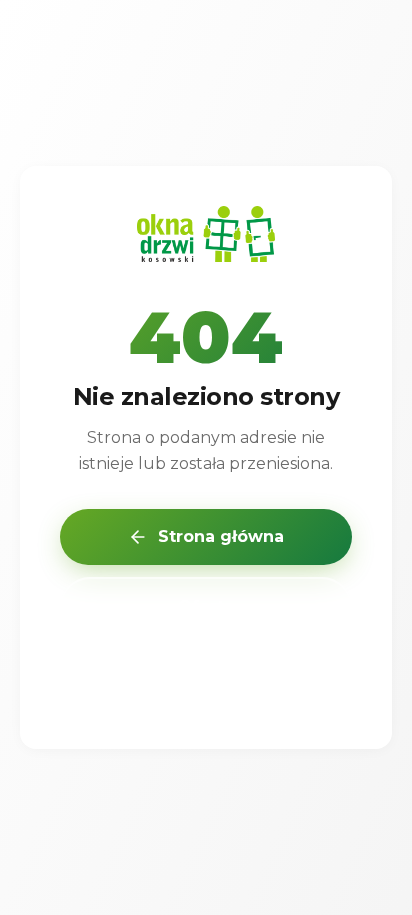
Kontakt (206, 678)
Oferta (206, 606)
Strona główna (221, 536)
